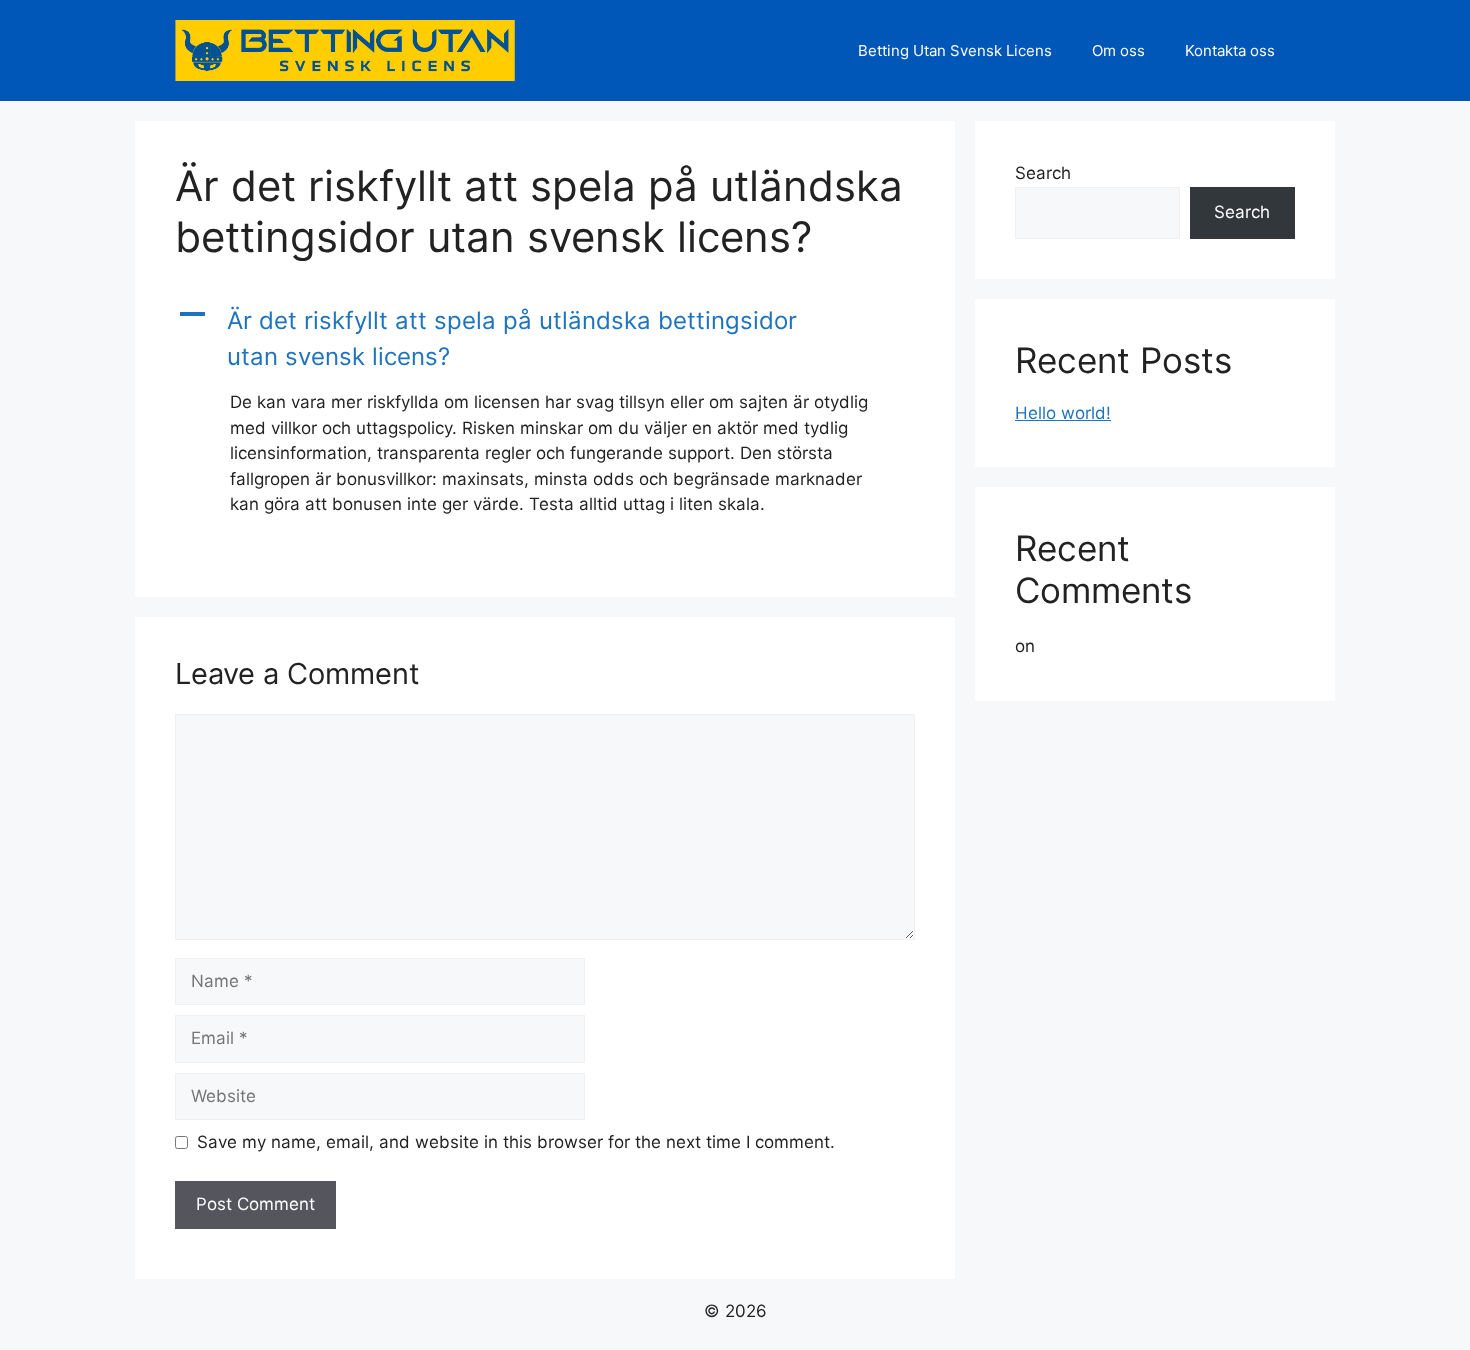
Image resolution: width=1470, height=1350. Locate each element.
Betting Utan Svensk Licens (955, 50)
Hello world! (1063, 413)
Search (1043, 173)
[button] (545, 339)
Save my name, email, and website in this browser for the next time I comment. (516, 1142)
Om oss (1118, 50)
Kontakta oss (1230, 50)
